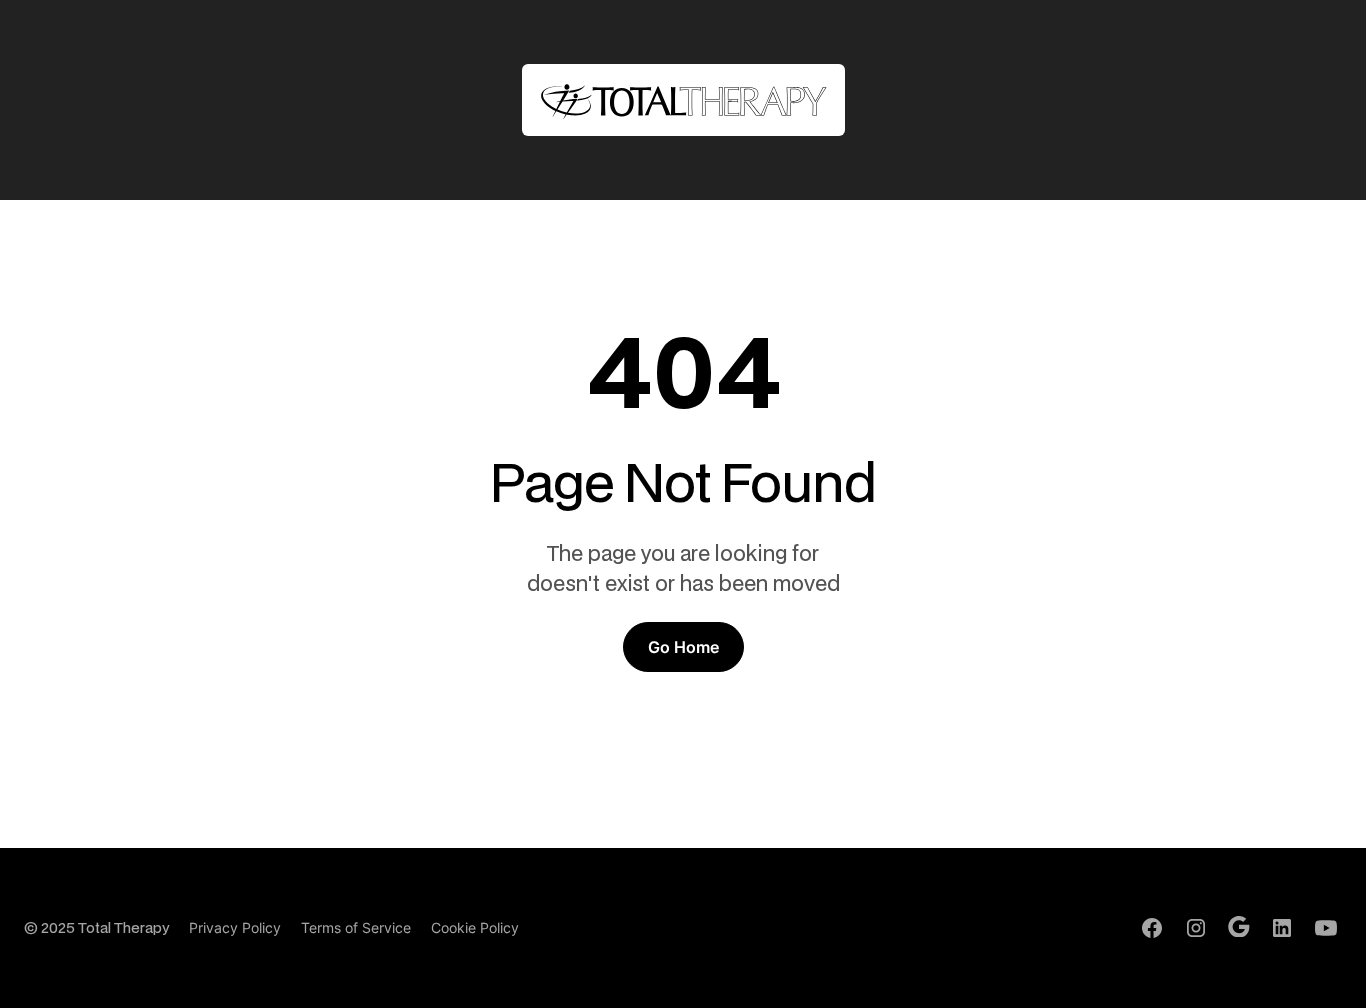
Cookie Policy (475, 927)
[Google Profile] (1239, 927)
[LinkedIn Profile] (1282, 928)
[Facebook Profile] (1152, 928)
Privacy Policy (235, 927)
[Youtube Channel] (1326, 928)
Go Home (683, 647)
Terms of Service (356, 927)
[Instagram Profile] (1196, 928)
